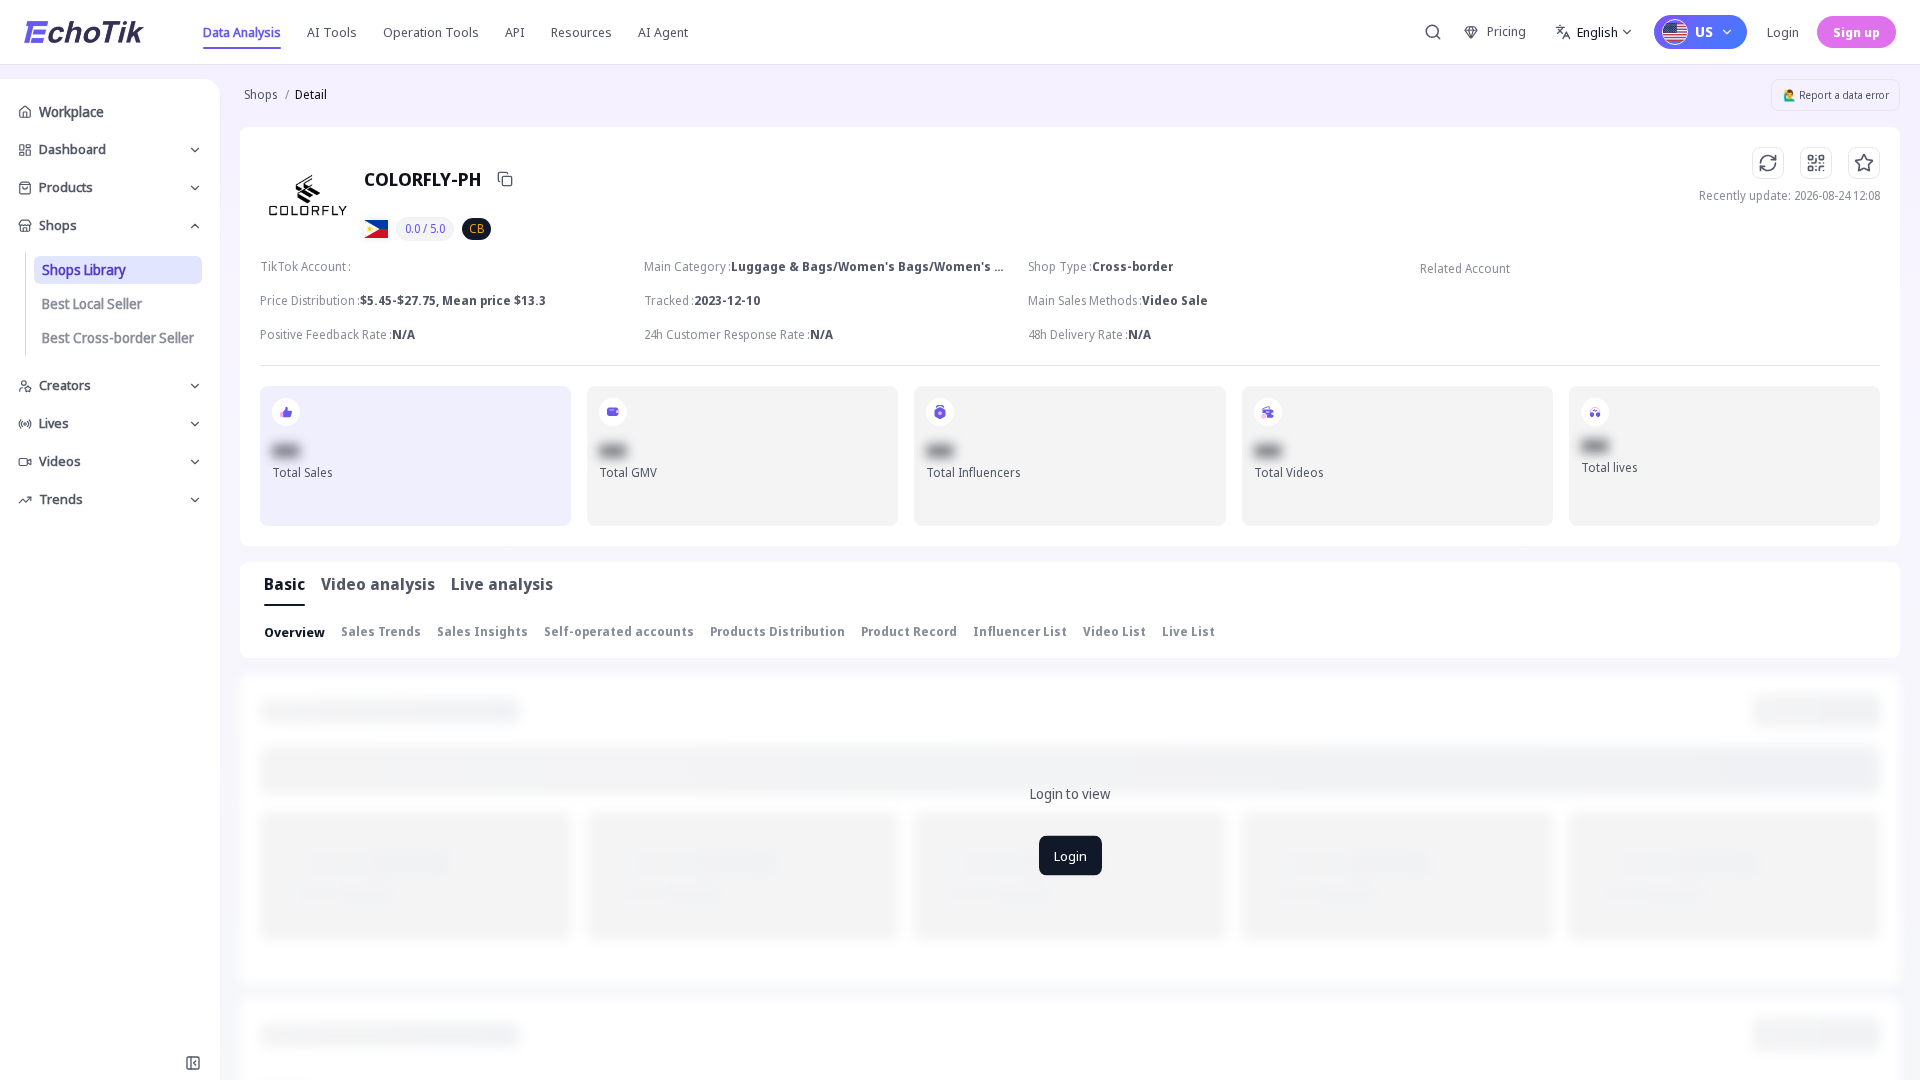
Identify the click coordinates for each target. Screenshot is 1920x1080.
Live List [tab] (1188, 631)
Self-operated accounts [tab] (619, 631)
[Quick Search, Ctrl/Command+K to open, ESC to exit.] (1433, 32)
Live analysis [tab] (502, 584)
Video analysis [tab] (378, 584)
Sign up (1856, 32)
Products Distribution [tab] (777, 631)
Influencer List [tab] (1020, 631)
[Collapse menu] (193, 1063)
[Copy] (505, 179)
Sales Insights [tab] (482, 631)
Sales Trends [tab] (381, 631)
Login (1783, 32)
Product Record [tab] (909, 631)
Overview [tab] (294, 632)
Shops (260, 94)
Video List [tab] (1114, 631)
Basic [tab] (284, 584)
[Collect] (1864, 163)
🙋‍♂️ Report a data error (1836, 95)
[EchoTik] (84, 32)
